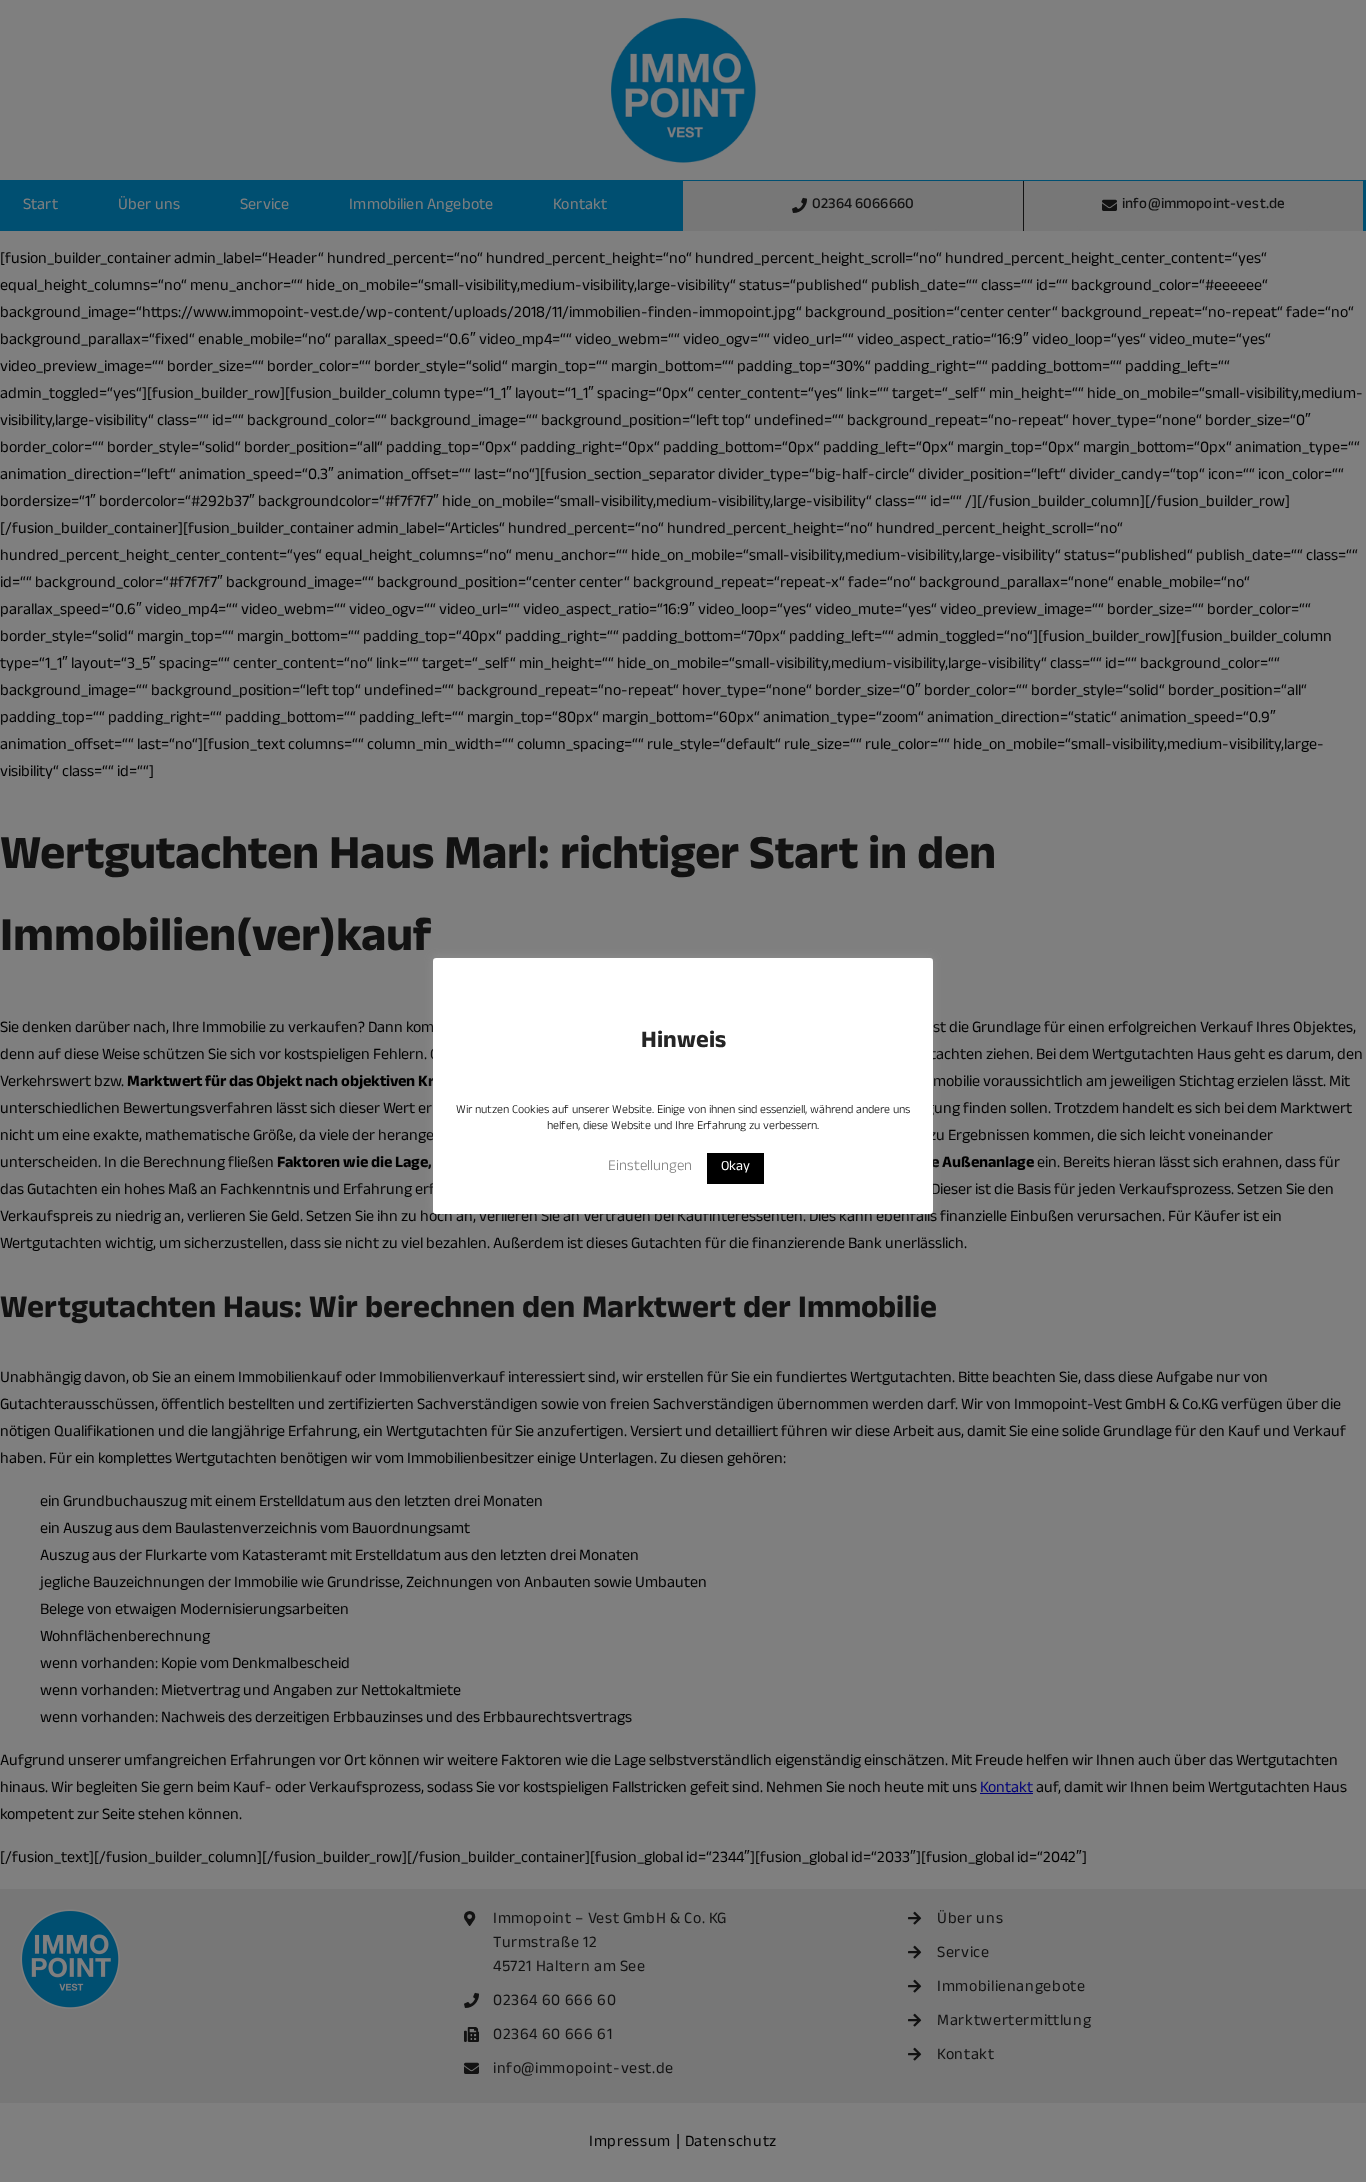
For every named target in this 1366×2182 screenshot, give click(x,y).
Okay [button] (735, 1168)
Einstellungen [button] (650, 1167)
